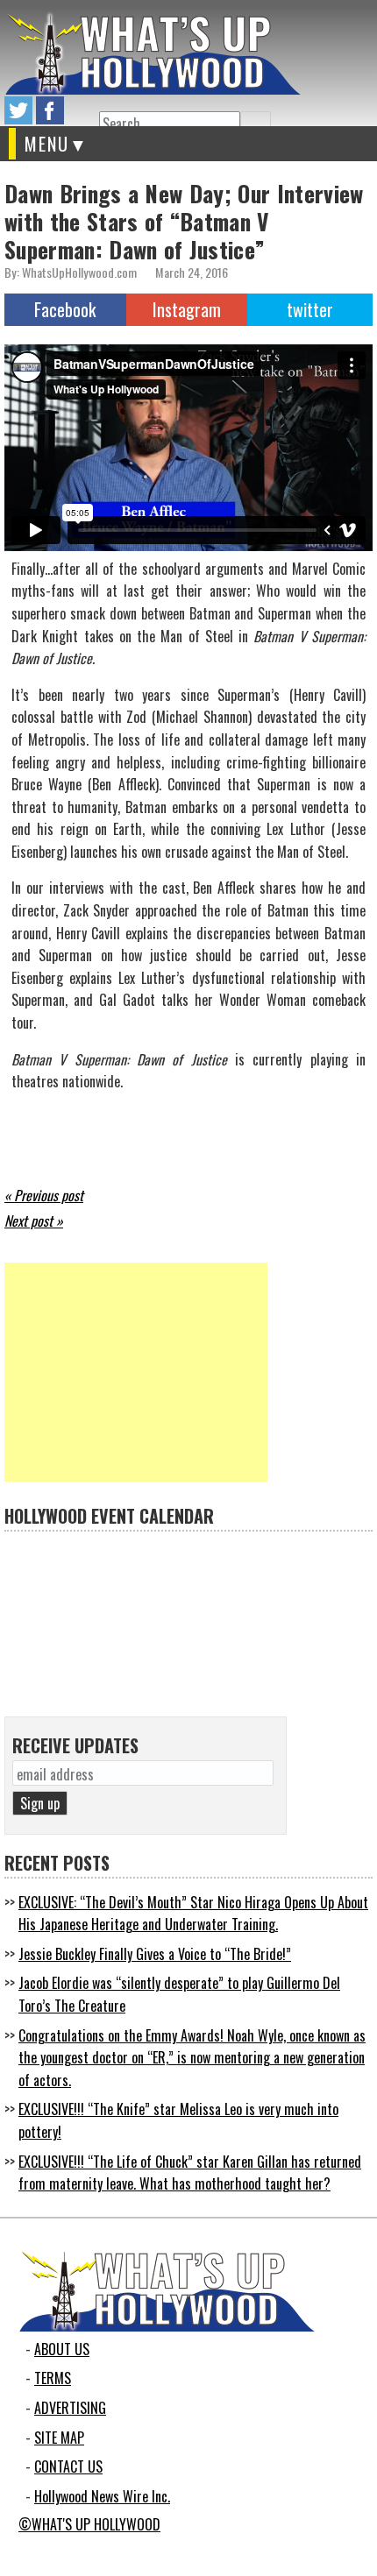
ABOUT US (62, 2349)
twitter (18, 110)
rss (82, 110)
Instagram (187, 309)
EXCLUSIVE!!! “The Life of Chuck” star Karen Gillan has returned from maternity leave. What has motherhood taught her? (190, 2173)
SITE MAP (59, 2438)
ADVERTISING (70, 2408)
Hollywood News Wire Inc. (102, 2496)
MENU (47, 144)
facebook (50, 110)
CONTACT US (68, 2466)
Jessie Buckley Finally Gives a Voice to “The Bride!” (155, 1954)
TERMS (53, 2378)
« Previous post (44, 1195)
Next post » (34, 1221)
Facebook (65, 309)
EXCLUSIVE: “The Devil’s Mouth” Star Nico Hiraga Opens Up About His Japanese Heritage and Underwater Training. (193, 1914)
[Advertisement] (136, 1372)
